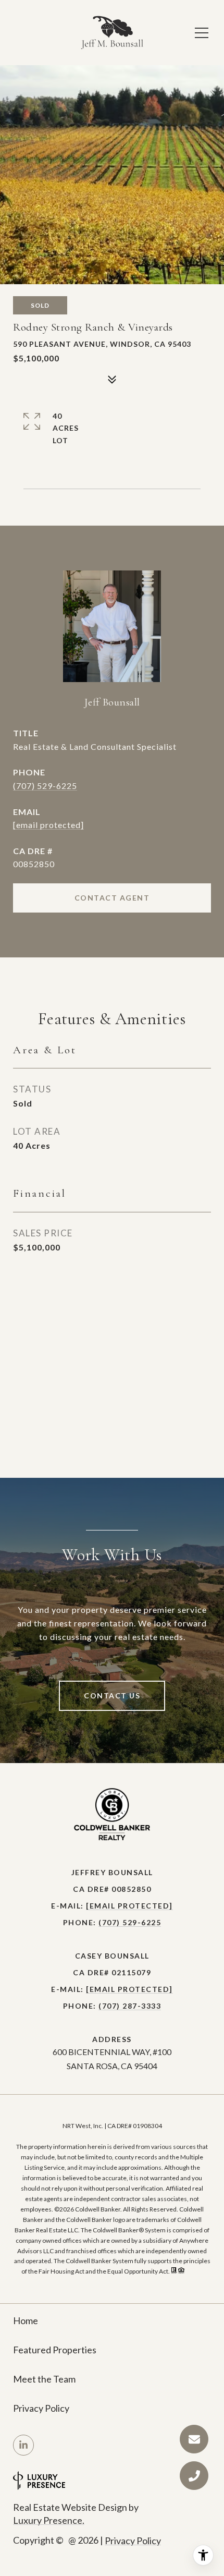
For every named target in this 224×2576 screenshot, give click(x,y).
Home (26, 2320)
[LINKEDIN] (23, 2445)
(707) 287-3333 (130, 2006)
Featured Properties (55, 2350)
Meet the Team (44, 2379)
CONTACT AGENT (112, 898)
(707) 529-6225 (45, 786)
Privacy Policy (41, 2408)
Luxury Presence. (49, 2520)
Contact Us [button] (112, 1696)
